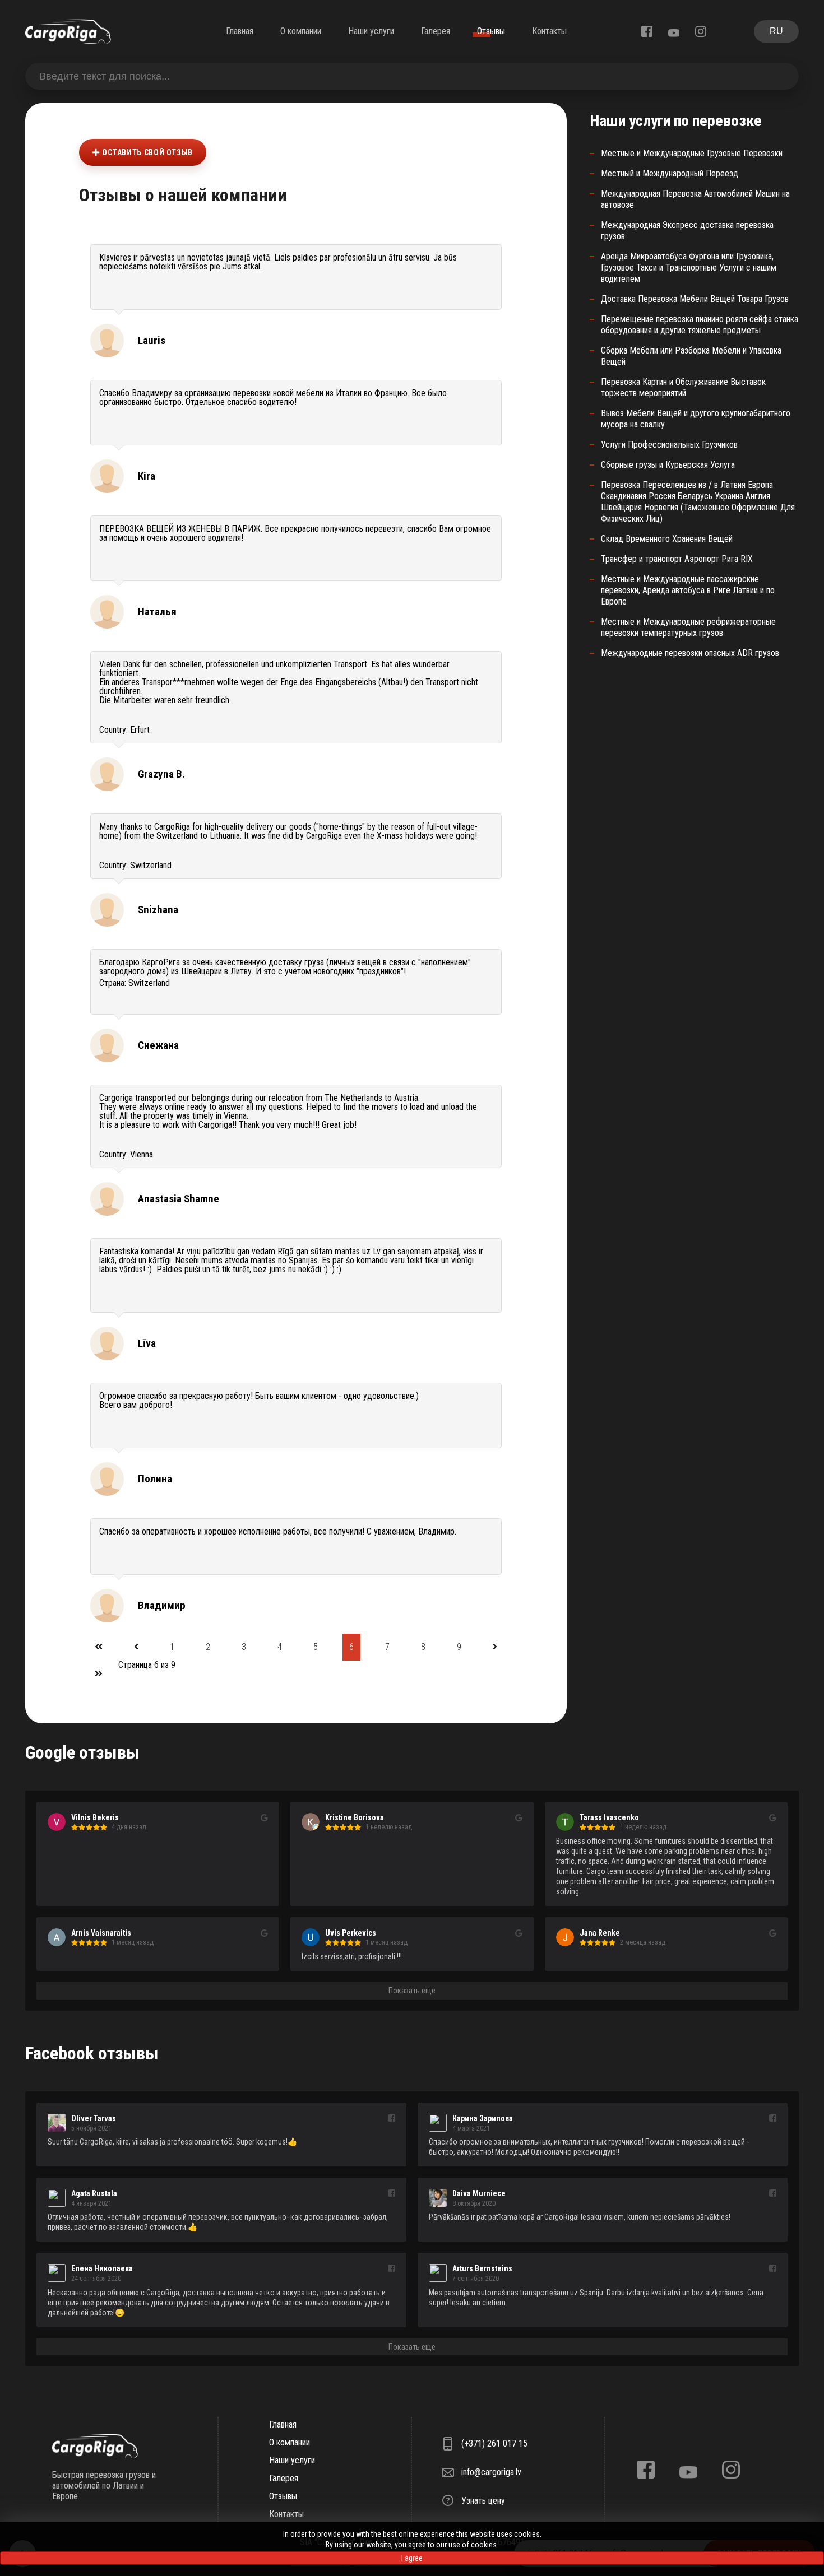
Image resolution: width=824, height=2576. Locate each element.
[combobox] (412, 76)
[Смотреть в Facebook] (392, 2119)
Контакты (549, 31)
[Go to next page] (495, 1647)
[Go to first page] (99, 1647)
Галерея (436, 31)
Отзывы (491, 31)
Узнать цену (483, 2501)
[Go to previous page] (136, 1647)
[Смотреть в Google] (264, 1818)
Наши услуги (371, 31)
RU (776, 31)
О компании (301, 31)
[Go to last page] (99, 1674)
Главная (240, 31)
